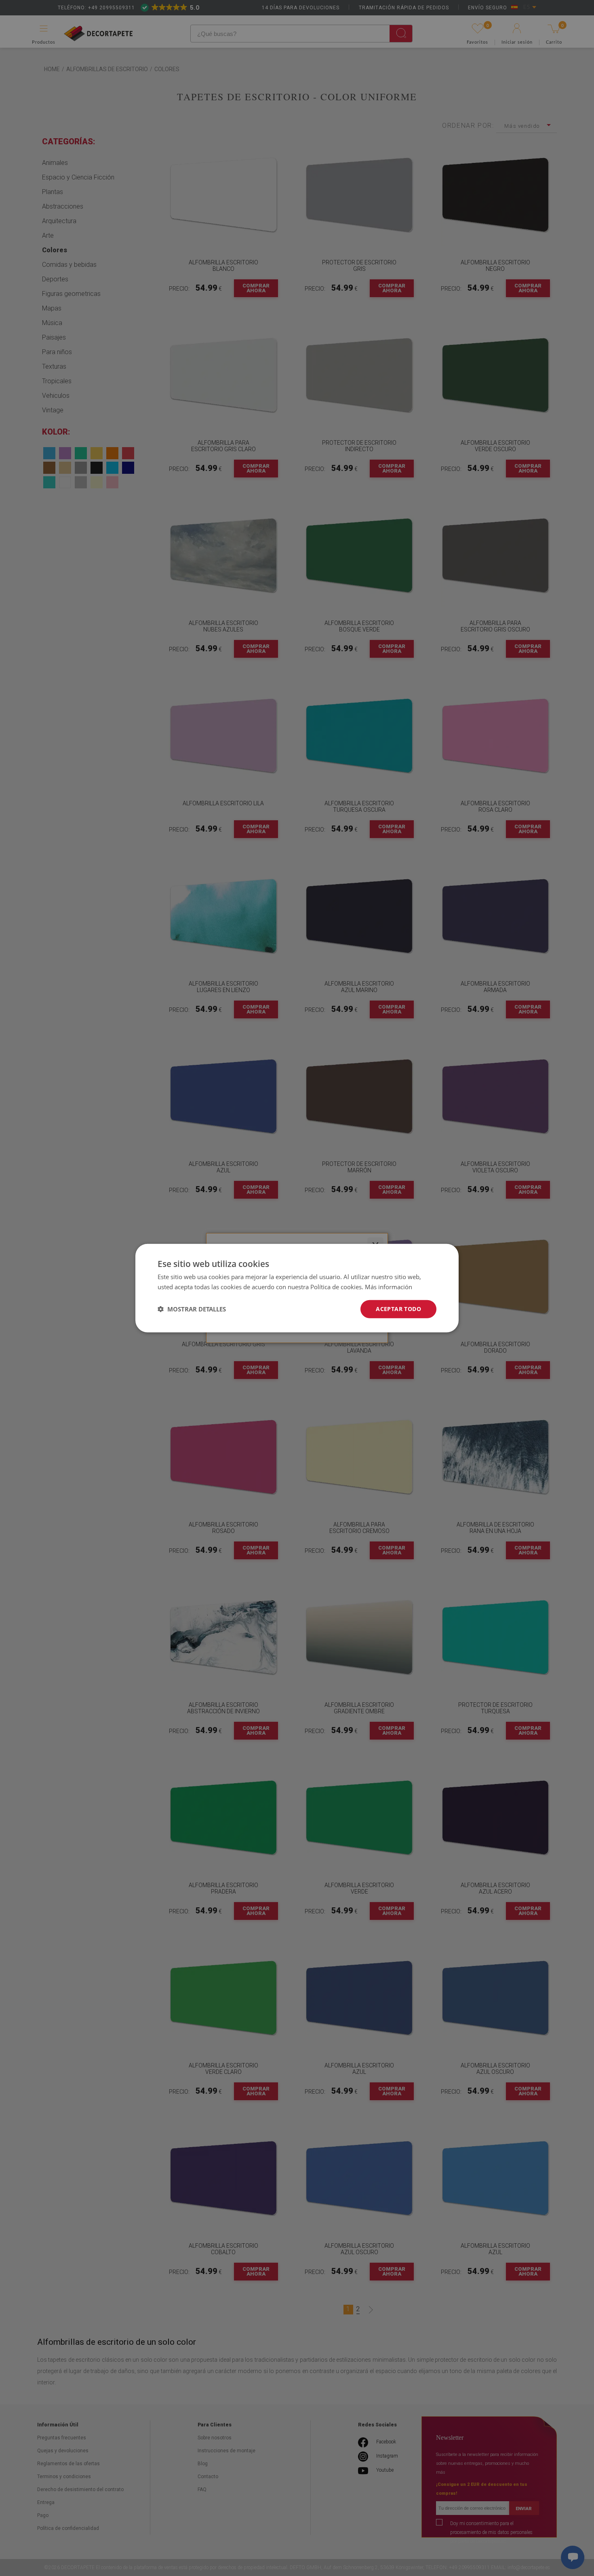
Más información (389, 1287)
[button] (192, 1309)
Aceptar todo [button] (398, 1309)
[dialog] (297, 1288)
